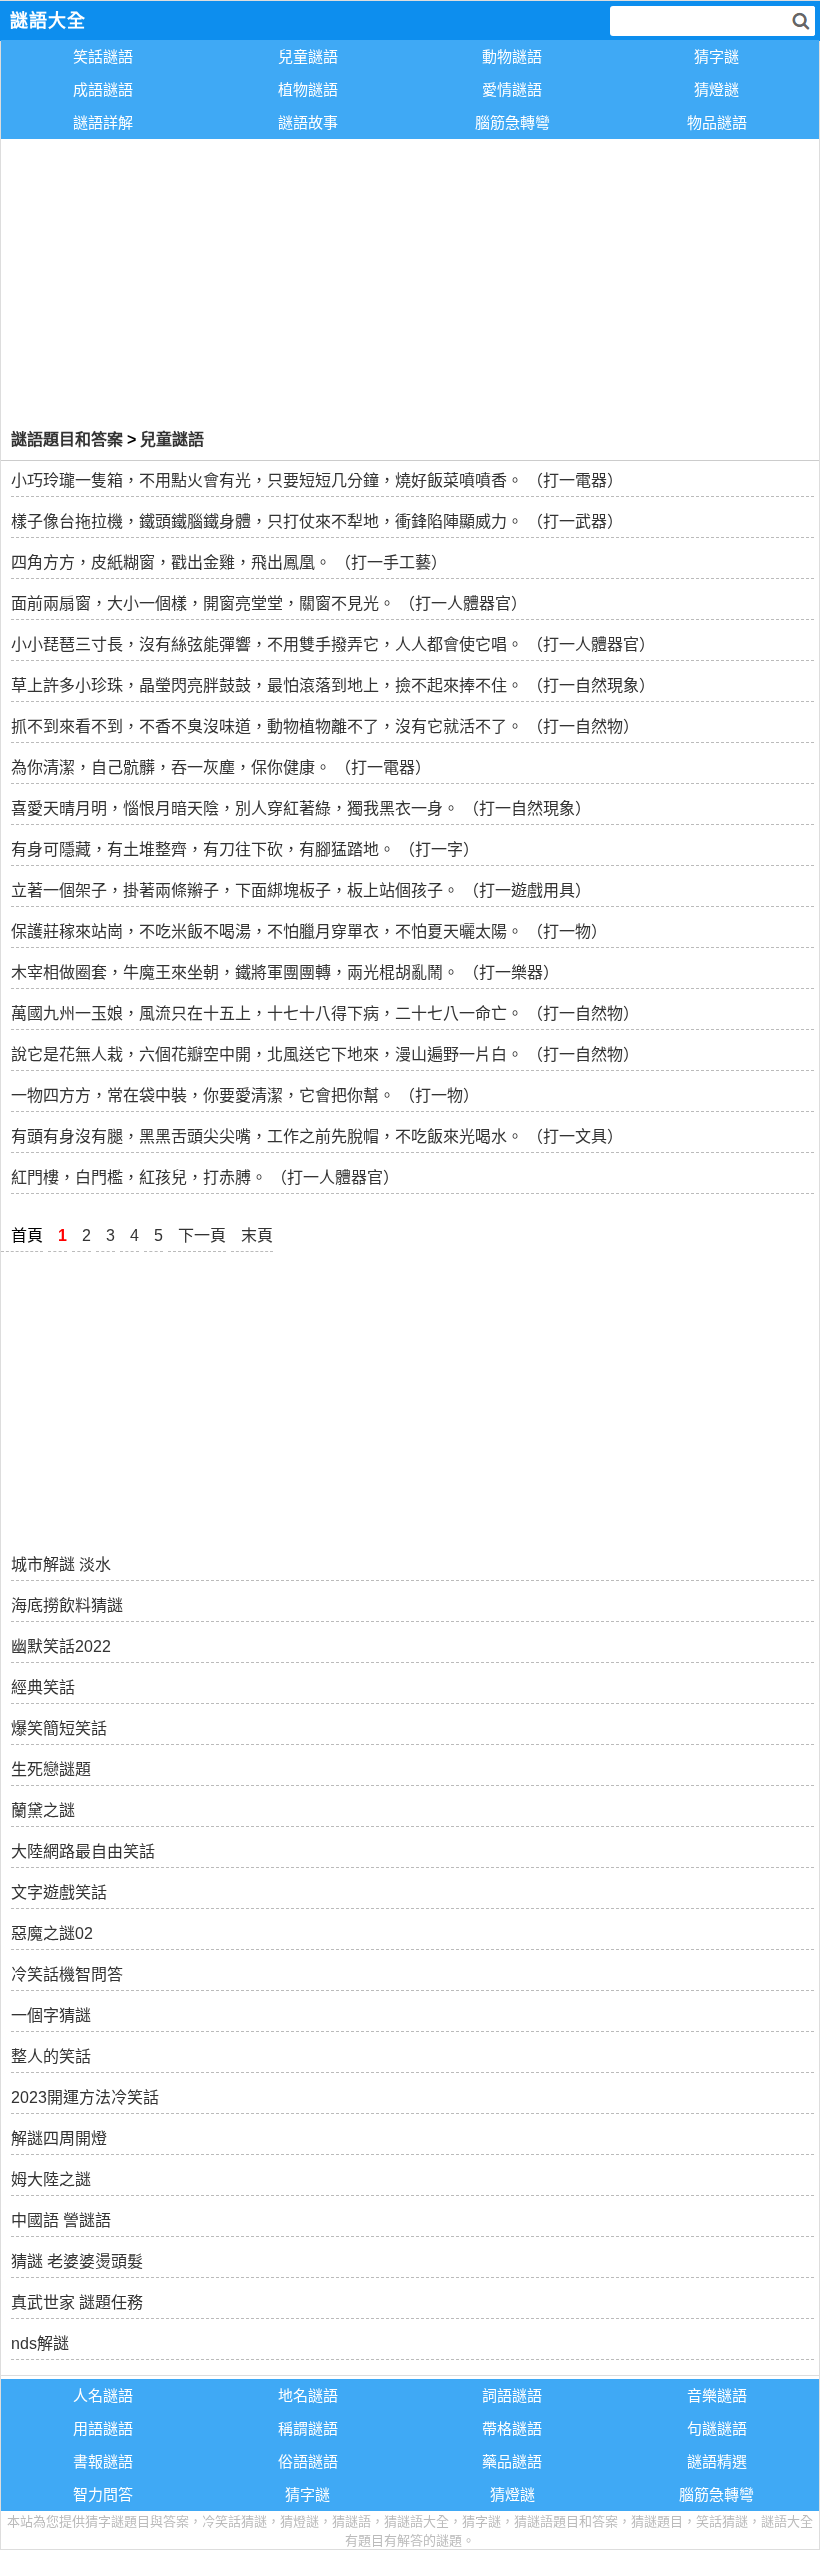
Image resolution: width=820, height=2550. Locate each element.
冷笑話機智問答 (67, 1974)
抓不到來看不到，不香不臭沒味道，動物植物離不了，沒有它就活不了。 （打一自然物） (325, 726)
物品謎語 (717, 122)
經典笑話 (43, 1687)
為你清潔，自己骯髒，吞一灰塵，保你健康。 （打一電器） (221, 767)
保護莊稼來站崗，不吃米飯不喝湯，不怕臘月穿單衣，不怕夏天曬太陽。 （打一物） (309, 931)
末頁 (257, 1235)
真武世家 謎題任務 (77, 2302)
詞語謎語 (512, 2395)
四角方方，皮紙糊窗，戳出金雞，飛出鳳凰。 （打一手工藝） (229, 562)
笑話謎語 (103, 56)
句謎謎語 (717, 2428)
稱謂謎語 (308, 2428)
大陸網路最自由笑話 (83, 1851)
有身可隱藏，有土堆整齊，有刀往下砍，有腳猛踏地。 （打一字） (245, 849)
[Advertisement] (410, 280)
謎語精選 (717, 2461)
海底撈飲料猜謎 (67, 1605)
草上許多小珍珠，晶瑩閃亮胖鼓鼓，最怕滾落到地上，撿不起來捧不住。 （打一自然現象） (333, 685)
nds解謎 (40, 2343)
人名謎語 (103, 2395)
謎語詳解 (103, 122)
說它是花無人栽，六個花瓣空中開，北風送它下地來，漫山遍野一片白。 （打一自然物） (325, 1054)
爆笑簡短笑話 (59, 1728)
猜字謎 (716, 56)
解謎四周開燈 (59, 2138)
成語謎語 (103, 89)
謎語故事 (308, 122)
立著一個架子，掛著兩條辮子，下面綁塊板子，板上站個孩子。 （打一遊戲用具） (301, 890)
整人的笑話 (51, 2056)
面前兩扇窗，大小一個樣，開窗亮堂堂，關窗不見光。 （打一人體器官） (269, 603)
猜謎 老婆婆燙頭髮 (77, 2261)
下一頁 (202, 1235)
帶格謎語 (512, 2428)
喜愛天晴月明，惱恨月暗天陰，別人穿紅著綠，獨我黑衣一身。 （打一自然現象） (301, 808)
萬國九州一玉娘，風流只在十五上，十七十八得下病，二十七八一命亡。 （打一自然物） (325, 1013)
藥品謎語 (512, 2461)
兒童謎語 (308, 56)
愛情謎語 (512, 89)
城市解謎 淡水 (61, 1564)
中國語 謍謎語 (61, 2220)
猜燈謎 (716, 89)
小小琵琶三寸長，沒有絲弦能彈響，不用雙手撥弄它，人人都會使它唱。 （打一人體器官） (333, 644)
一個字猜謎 (51, 2015)
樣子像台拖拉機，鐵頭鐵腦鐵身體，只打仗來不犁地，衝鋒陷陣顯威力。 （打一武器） (317, 521)
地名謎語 (308, 2395)
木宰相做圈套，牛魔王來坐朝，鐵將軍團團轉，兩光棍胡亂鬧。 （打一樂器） (285, 972)
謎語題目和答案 (67, 439)
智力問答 (103, 2494)
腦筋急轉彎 (512, 122)
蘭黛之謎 (43, 1810)
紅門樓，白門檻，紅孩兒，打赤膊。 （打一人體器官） (205, 1177)
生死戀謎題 (51, 1769)
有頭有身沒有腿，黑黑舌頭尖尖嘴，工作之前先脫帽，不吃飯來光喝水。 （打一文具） (317, 1136)
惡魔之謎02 (52, 1933)
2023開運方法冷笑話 (85, 2097)
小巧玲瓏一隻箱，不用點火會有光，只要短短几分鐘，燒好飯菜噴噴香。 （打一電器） (317, 480)
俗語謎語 (308, 2461)
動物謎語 (512, 56)
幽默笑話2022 (61, 1646)
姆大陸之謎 (51, 2179)
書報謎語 (103, 2461)
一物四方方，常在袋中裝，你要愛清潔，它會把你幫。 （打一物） (245, 1095)
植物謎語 (308, 89)
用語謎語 (103, 2428)
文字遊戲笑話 (59, 1892)
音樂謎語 (717, 2395)
